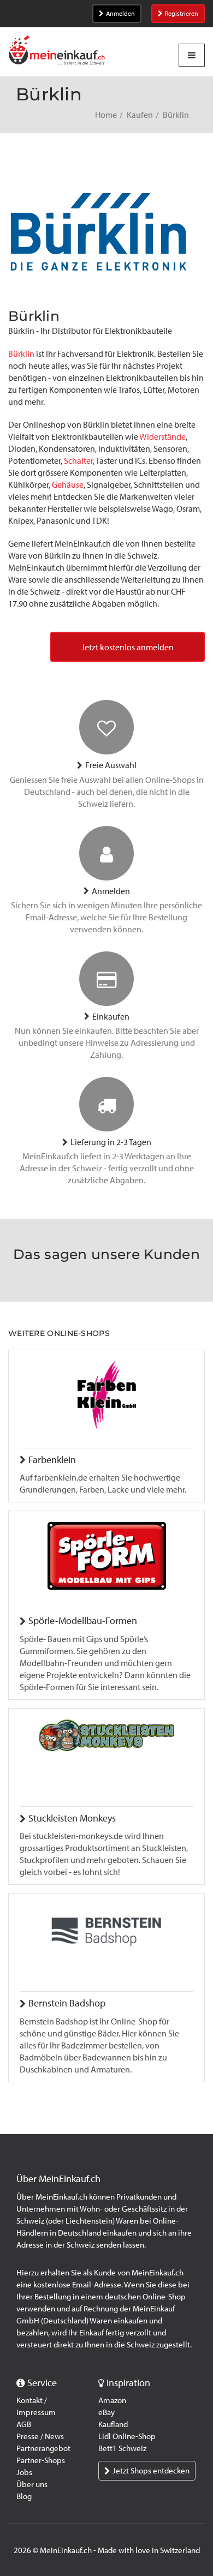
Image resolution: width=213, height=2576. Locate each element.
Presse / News (40, 2436)
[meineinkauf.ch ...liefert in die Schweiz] (57, 52)
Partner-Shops (41, 2460)
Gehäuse (68, 485)
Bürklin (21, 354)
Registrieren (182, 14)
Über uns (32, 2484)
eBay (106, 2412)
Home (106, 115)
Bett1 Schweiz (122, 2448)
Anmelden (120, 14)
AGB (24, 2424)
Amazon (112, 2400)
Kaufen (140, 115)
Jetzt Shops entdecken (151, 2471)
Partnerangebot (43, 2448)
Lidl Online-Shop (127, 2436)
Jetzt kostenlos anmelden (128, 647)
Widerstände (162, 437)
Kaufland (113, 2424)
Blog (24, 2496)
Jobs (24, 2472)
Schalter (78, 461)
